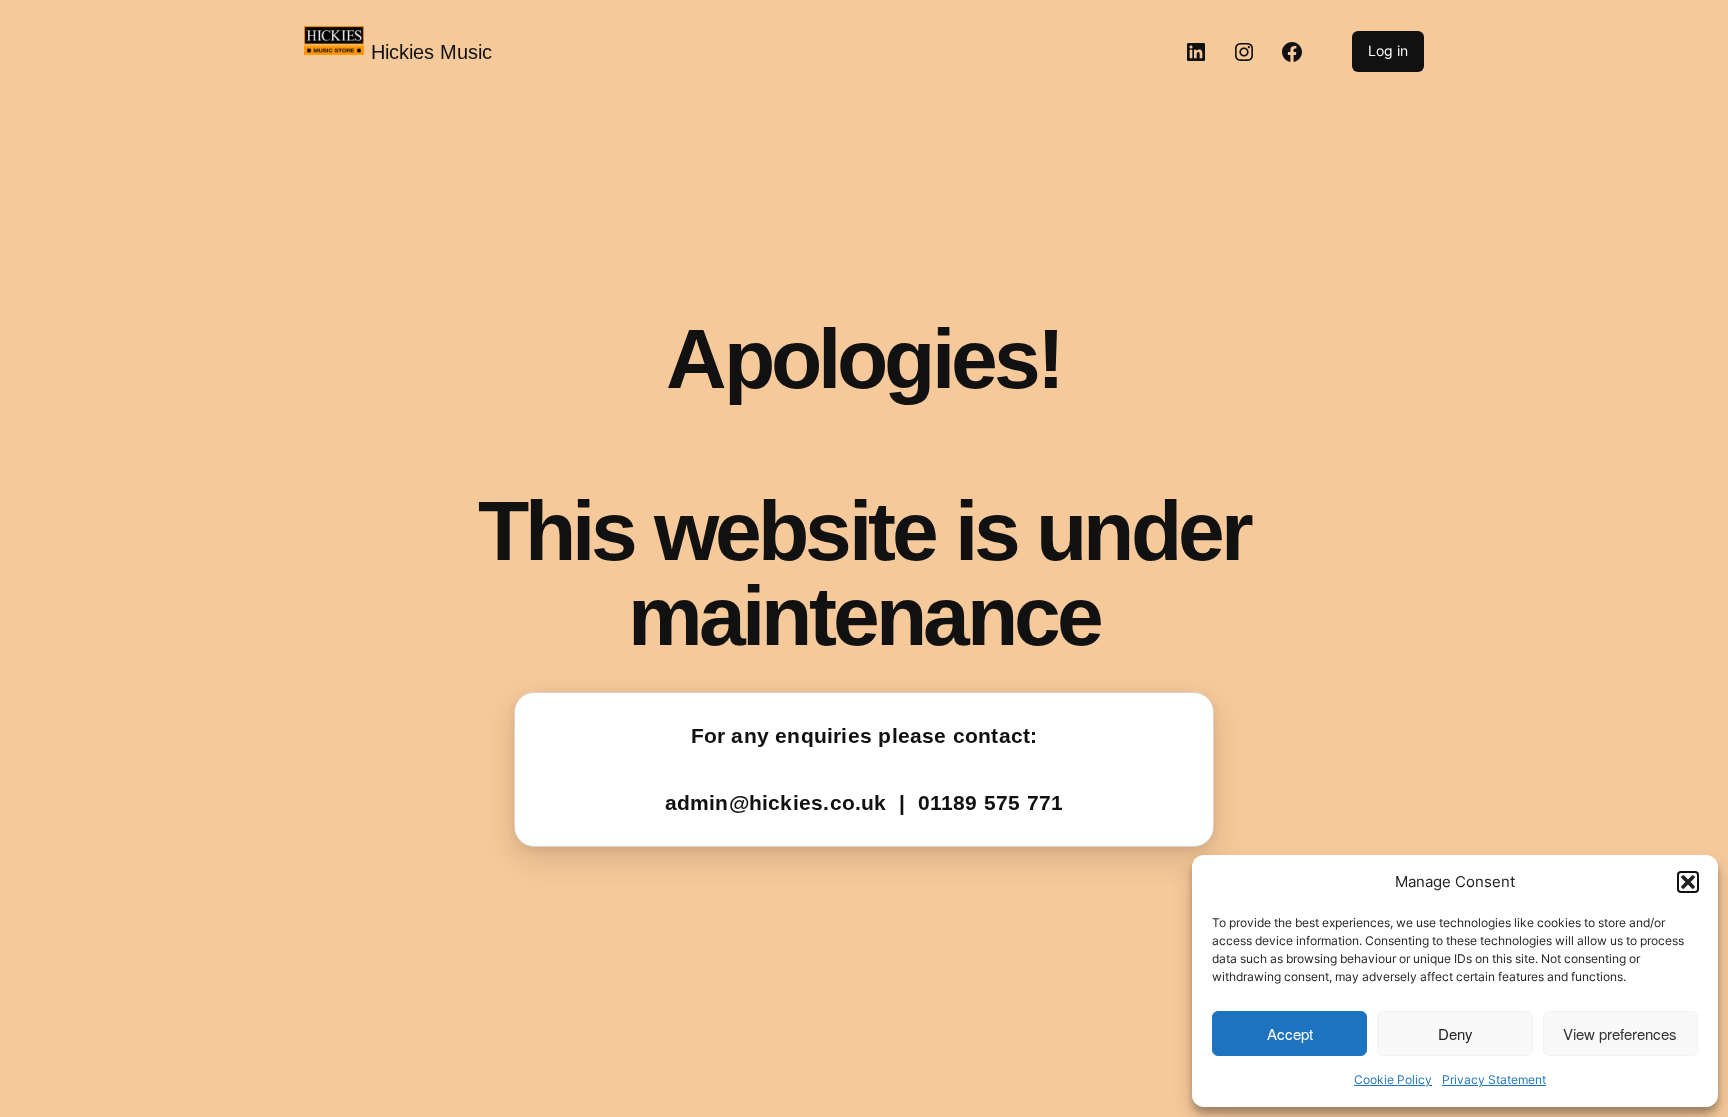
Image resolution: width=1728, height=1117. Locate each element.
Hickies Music (431, 52)
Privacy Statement (1494, 1079)
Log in (1388, 50)
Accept (1290, 1033)
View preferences (1620, 1033)
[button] (1688, 882)
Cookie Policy (1393, 1079)
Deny (1455, 1033)
